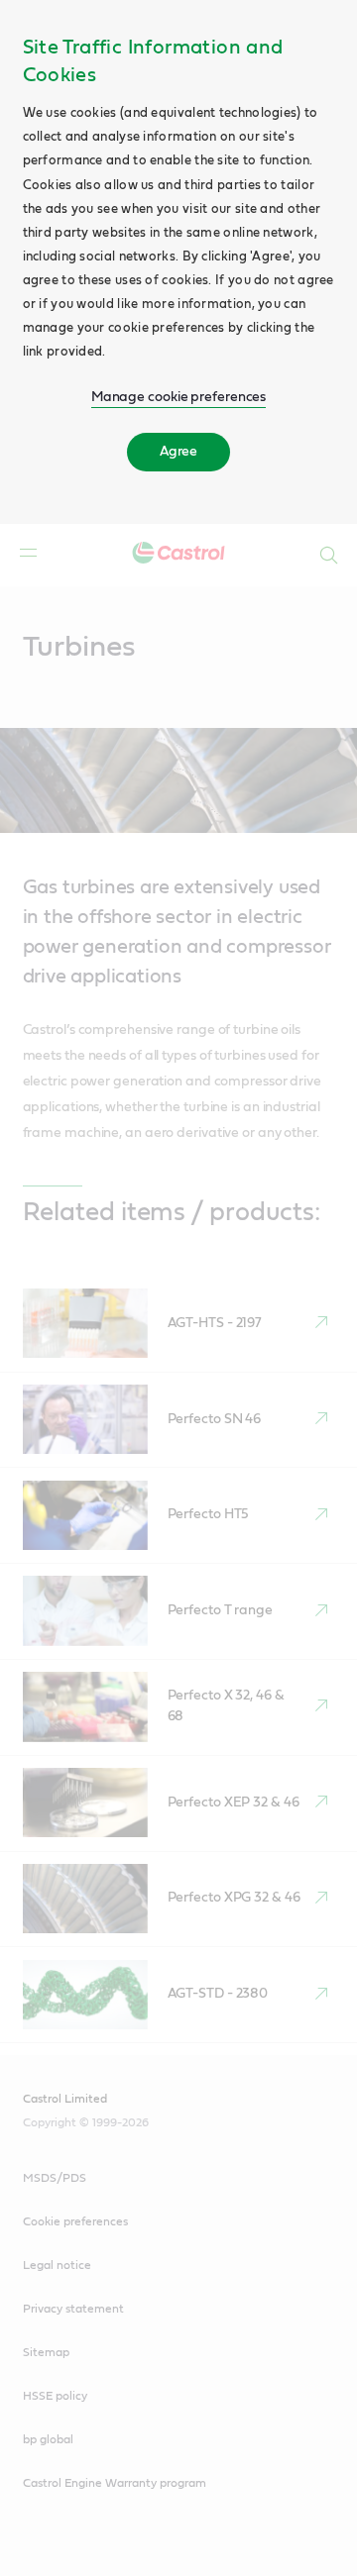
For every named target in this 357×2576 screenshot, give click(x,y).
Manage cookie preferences (179, 397)
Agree (179, 452)
